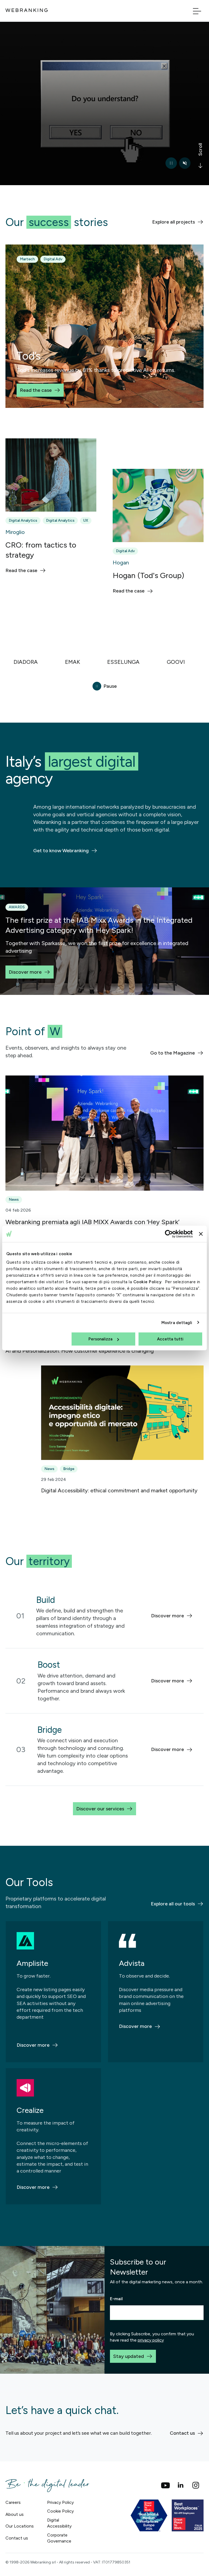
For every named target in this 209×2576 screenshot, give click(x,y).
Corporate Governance (59, 2538)
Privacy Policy (60, 2502)
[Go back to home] (27, 10)
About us (15, 2514)
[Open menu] (197, 11)
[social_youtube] (165, 2485)
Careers (13, 2502)
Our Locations (20, 2526)
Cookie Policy (147, 1282)
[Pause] (171, 163)
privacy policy (151, 2340)
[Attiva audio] (185, 163)
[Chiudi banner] (201, 1234)
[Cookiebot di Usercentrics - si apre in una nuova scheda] (169, 1234)
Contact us (17, 2538)
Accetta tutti (170, 1339)
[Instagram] (196, 2485)
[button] (104, 662)
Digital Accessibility (59, 2523)
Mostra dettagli (177, 1322)
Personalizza (100, 1339)
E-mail (116, 2299)
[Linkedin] (181, 2485)
